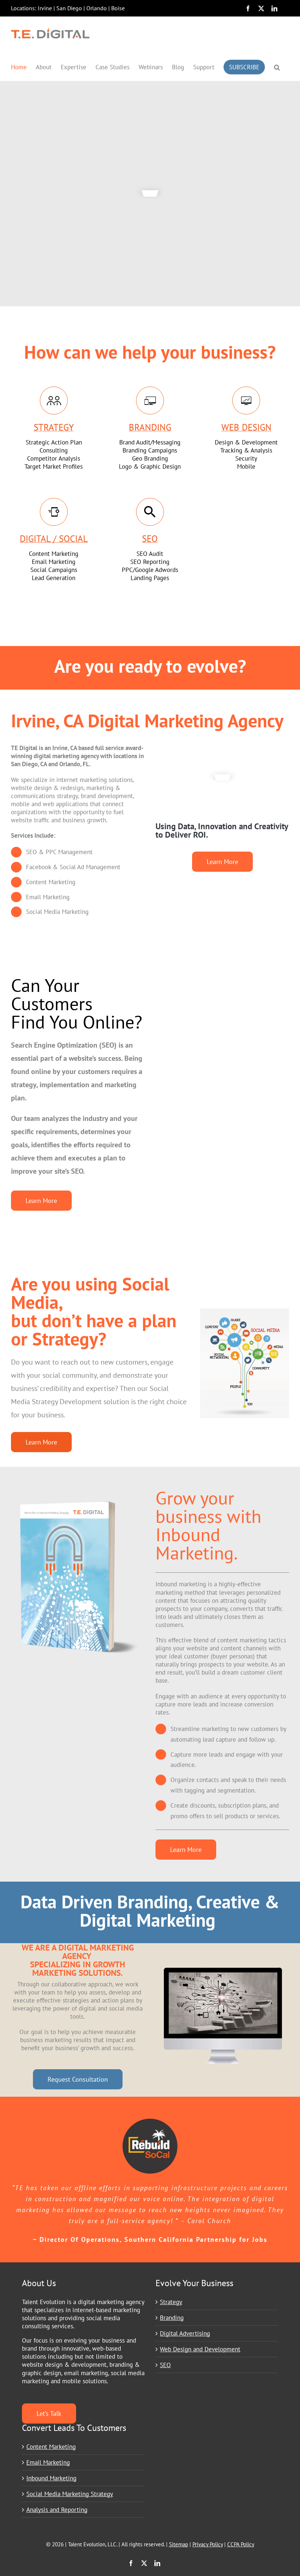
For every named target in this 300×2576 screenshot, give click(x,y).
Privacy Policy (208, 2544)
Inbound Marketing (51, 2478)
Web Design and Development (200, 2349)
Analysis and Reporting (57, 2510)
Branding (172, 2318)
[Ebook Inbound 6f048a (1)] (78, 1492)
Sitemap (179, 2544)
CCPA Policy (241, 2544)
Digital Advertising (185, 2333)
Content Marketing (51, 2447)
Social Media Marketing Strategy (70, 2494)
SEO (165, 2365)
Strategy (171, 2302)
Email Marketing (48, 2462)
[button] (277, 67)
